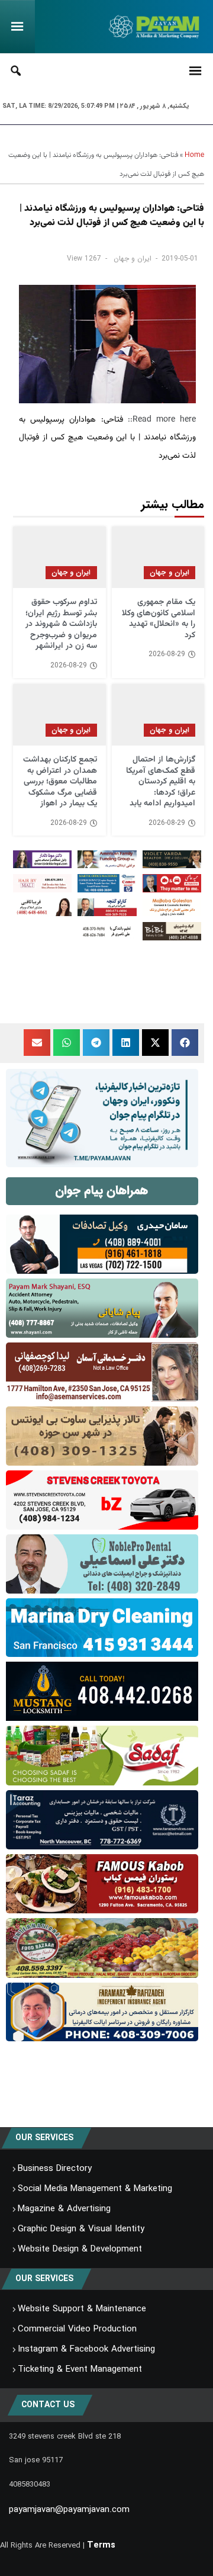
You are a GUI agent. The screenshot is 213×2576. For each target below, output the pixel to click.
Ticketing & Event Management (80, 2369)
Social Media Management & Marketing (95, 2189)
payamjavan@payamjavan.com (69, 2510)
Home (194, 155)
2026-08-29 (167, 654)
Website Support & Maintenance (82, 2309)
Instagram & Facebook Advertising (86, 2349)
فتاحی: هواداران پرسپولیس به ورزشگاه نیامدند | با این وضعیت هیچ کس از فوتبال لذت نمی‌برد (107, 438)
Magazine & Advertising (64, 2209)
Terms (101, 2545)
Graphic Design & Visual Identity (81, 2229)
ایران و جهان (133, 258)
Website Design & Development (80, 2249)
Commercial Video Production (77, 2329)
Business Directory (55, 2169)
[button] (185, 1043)
